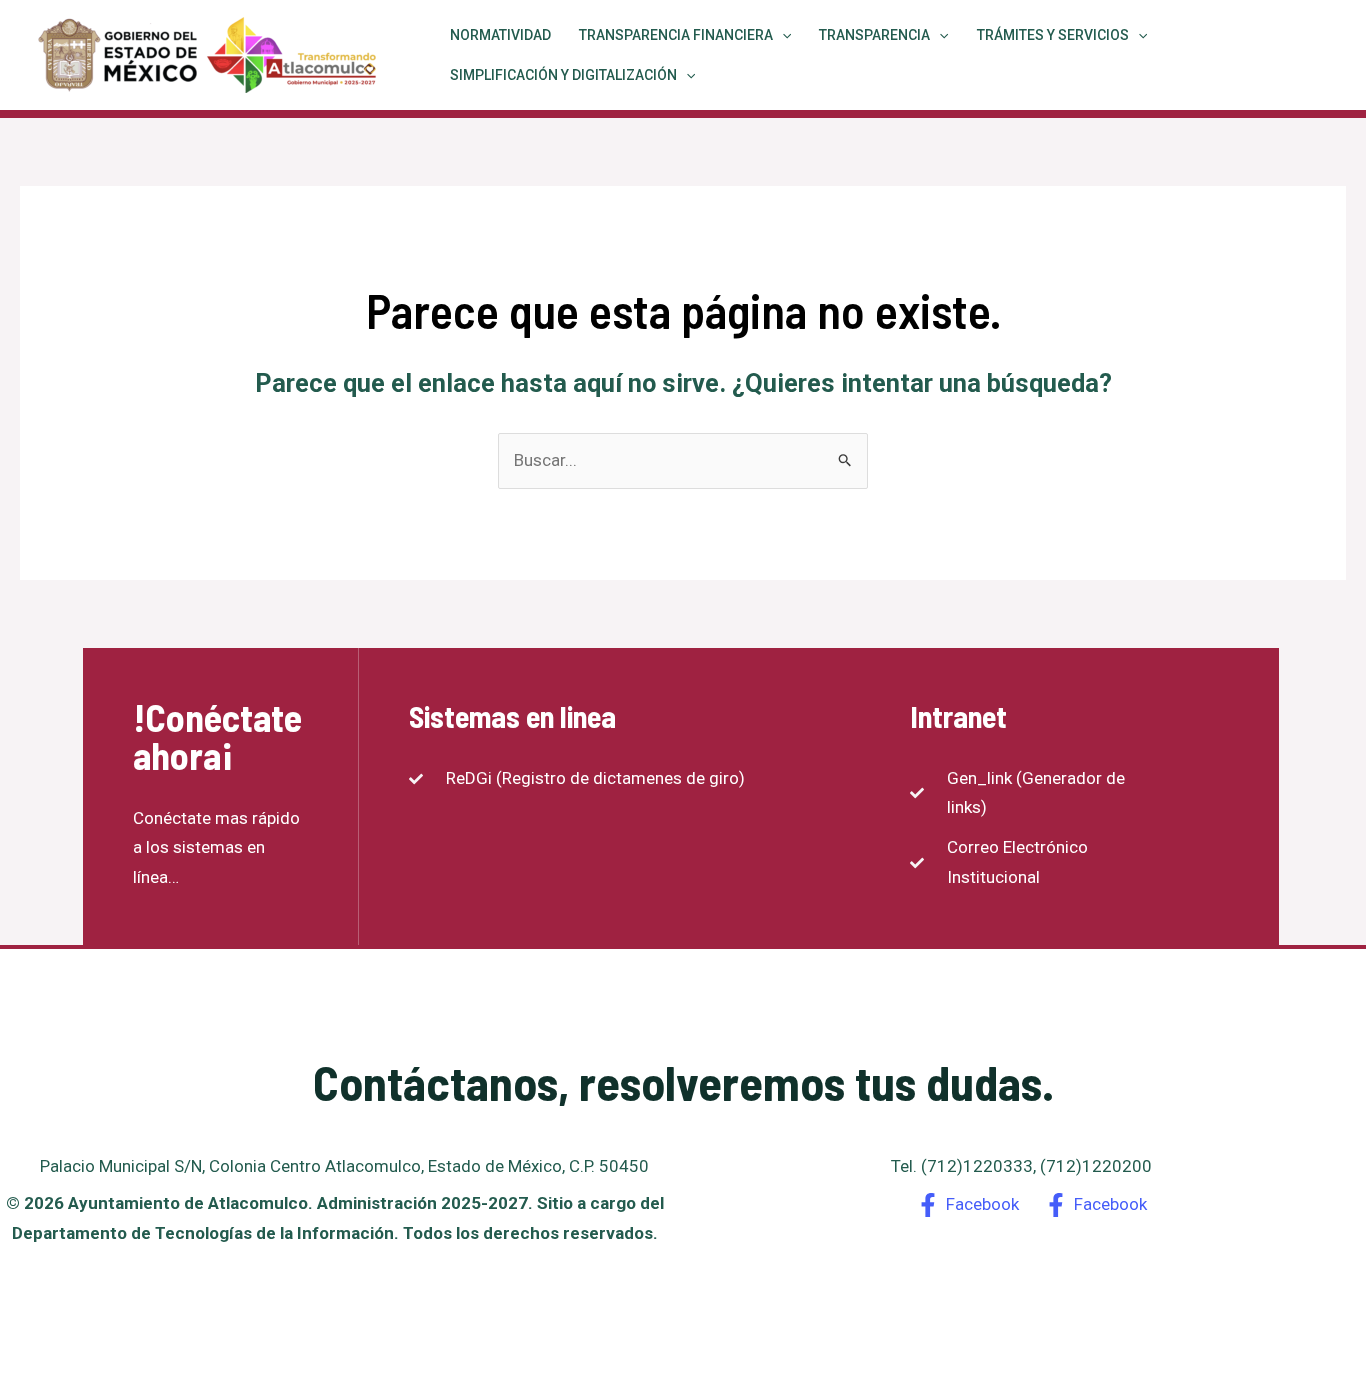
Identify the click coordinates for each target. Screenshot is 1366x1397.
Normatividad (500, 35)
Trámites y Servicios (1053, 35)
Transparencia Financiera (676, 35)
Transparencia (874, 35)
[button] (782, 35)
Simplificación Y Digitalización (563, 75)
